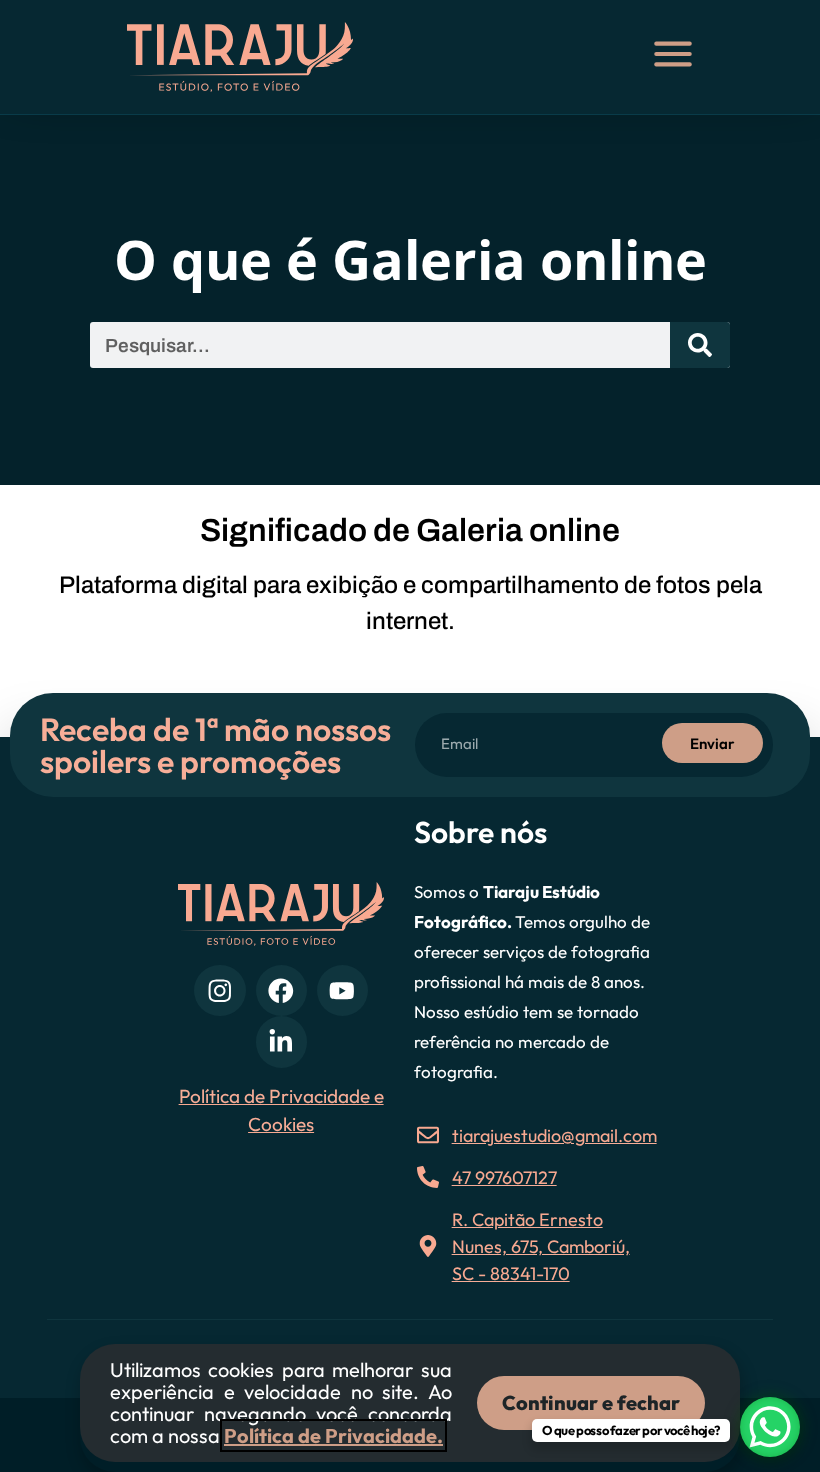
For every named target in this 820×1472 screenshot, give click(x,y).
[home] (260, 57)
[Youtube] (342, 990)
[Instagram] (219, 990)
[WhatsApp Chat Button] (770, 1427)
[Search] (700, 345)
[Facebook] (281, 990)
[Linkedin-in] (281, 1041)
